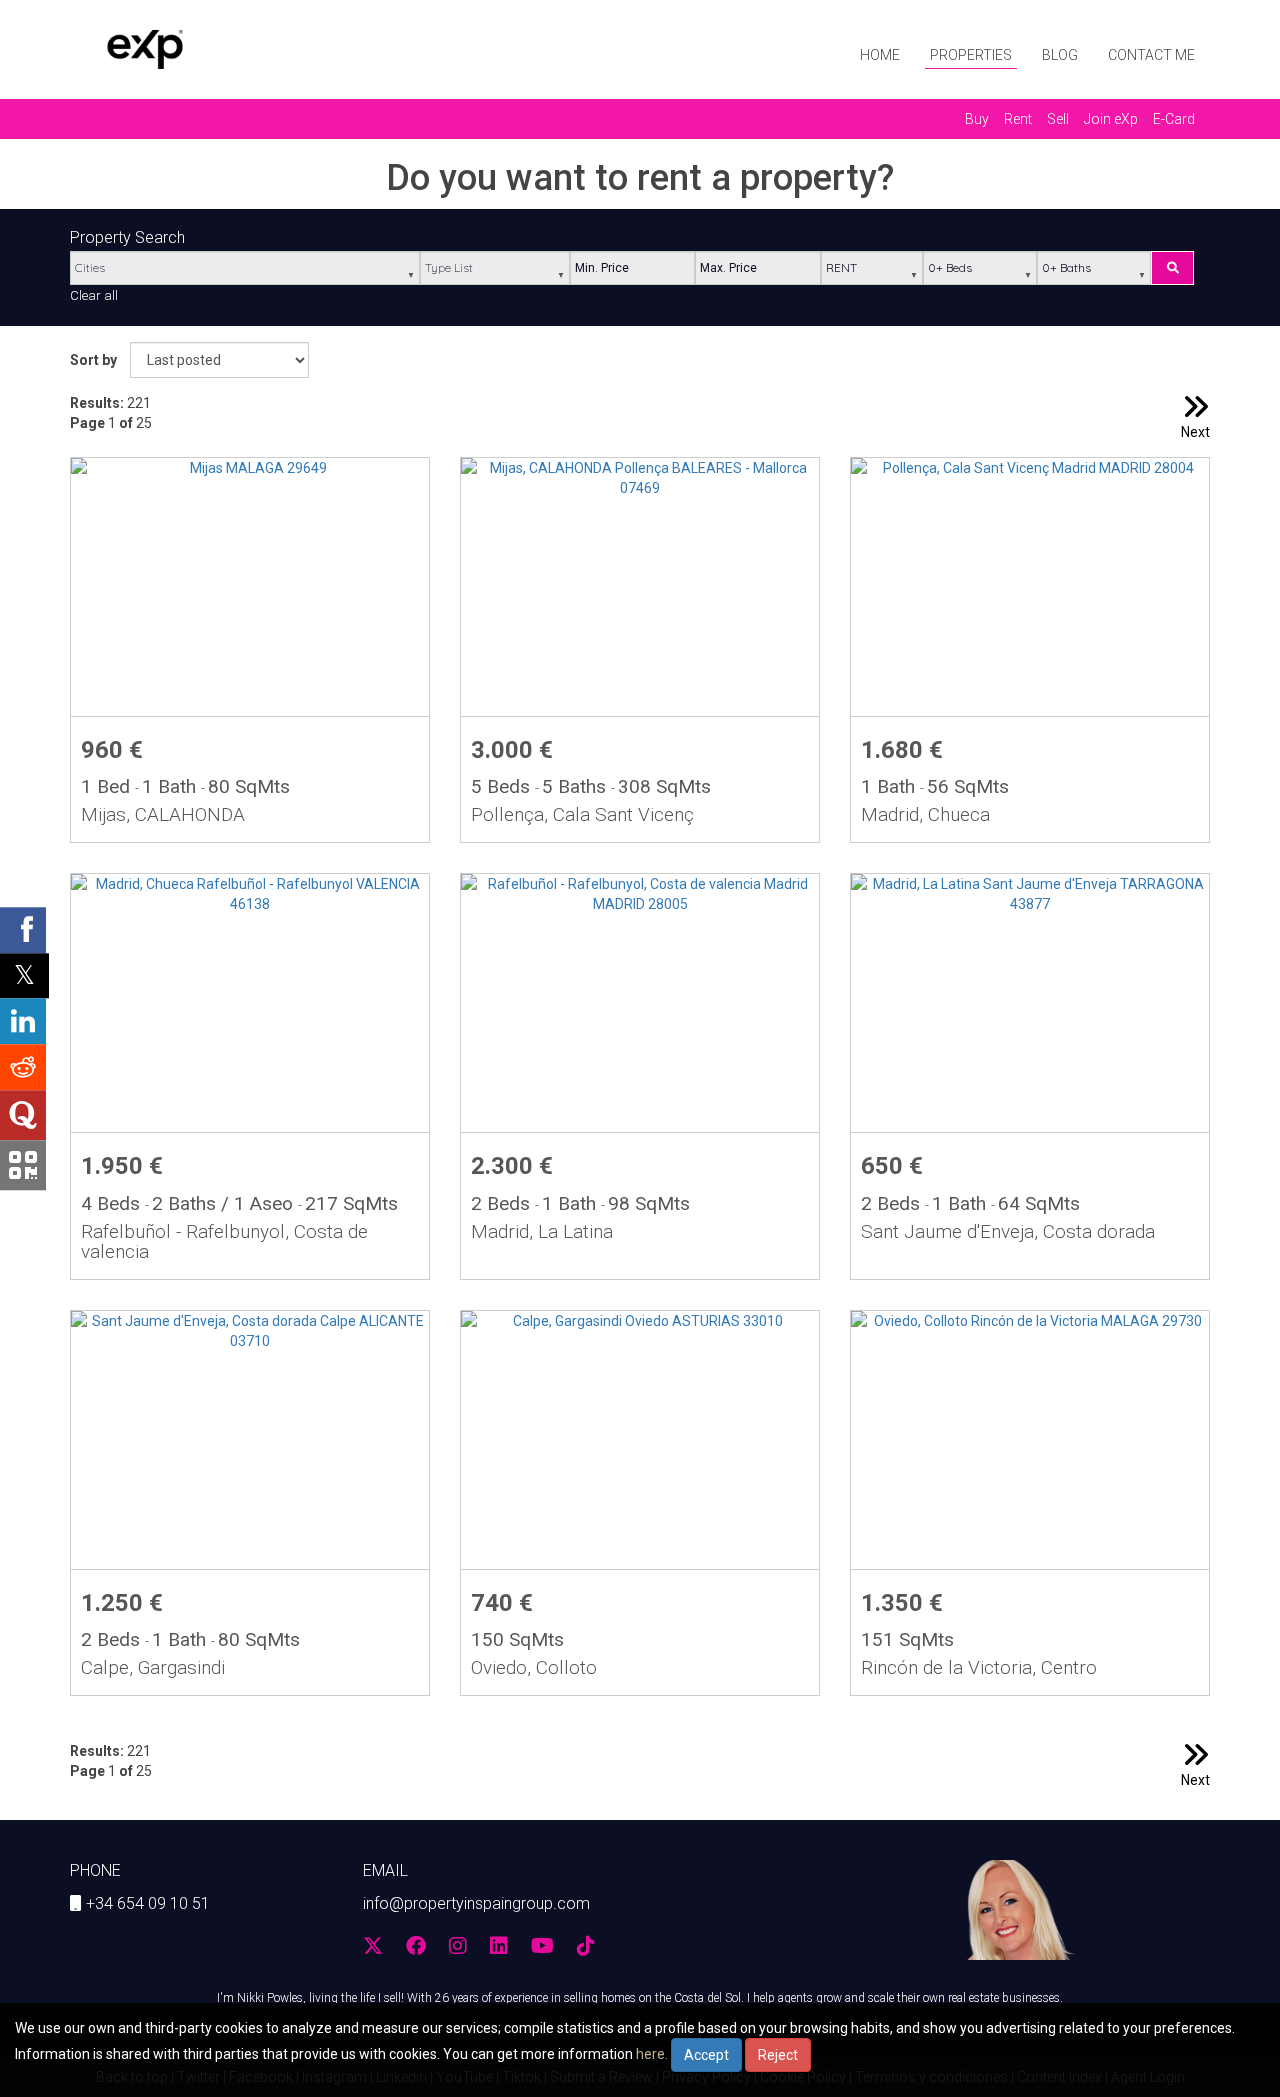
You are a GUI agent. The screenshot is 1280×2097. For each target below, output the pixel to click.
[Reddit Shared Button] (23, 1067)
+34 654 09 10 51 (148, 1903)
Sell (1058, 119)
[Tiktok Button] (586, 1948)
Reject (778, 2055)
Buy (977, 119)
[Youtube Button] (542, 1948)
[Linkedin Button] (499, 1948)
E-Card (1174, 119)
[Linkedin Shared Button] (23, 1021)
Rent (1018, 119)
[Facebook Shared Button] (23, 930)
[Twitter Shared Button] (24, 975)
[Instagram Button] (458, 1948)
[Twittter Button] (373, 1948)
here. (652, 2054)
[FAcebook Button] (416, 1948)
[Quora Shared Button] (23, 1115)
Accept (706, 2055)
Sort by (93, 360)
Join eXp (1111, 119)
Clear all (94, 295)
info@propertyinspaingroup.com (476, 1903)
